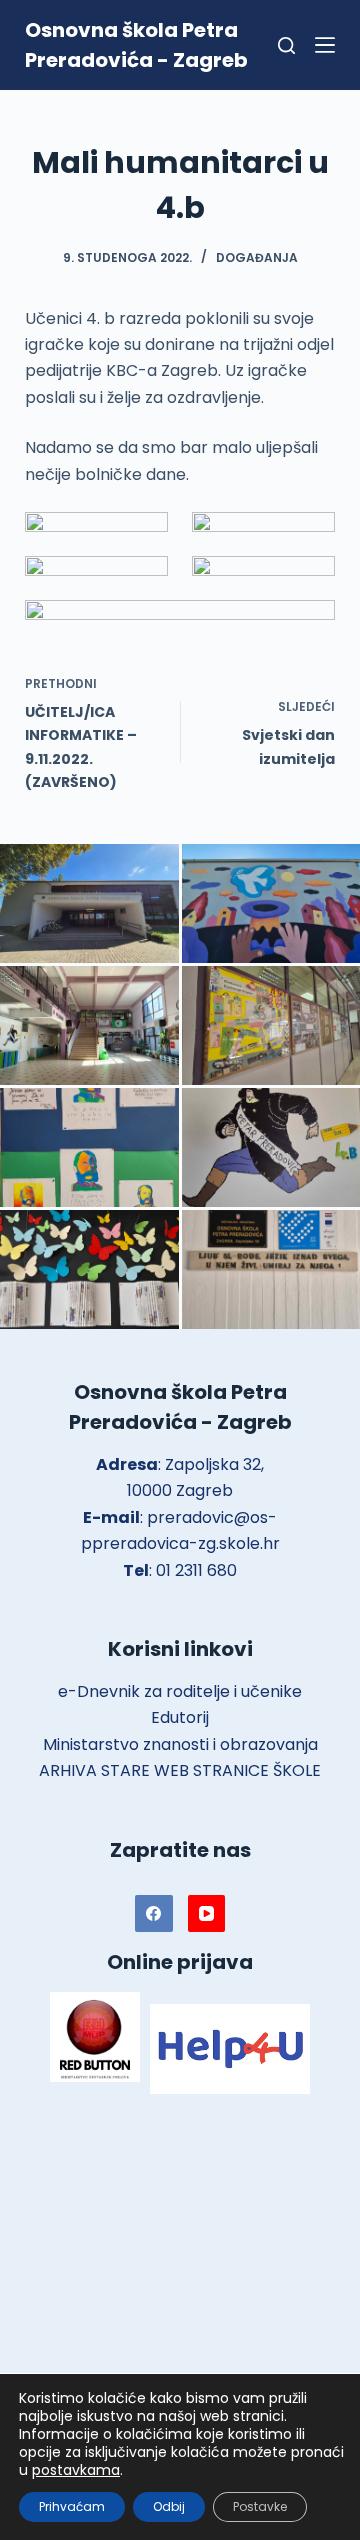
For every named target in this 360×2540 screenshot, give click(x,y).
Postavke (260, 2506)
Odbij (169, 2506)
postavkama (76, 2470)
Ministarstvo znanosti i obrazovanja (180, 1744)
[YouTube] (207, 1914)
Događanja (257, 257)
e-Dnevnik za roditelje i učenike (180, 1691)
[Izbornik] (325, 45)
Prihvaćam (72, 2506)
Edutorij (180, 1717)
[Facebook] (154, 1914)
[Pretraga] (286, 45)
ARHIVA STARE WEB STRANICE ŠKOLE (180, 1770)
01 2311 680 (196, 1570)
